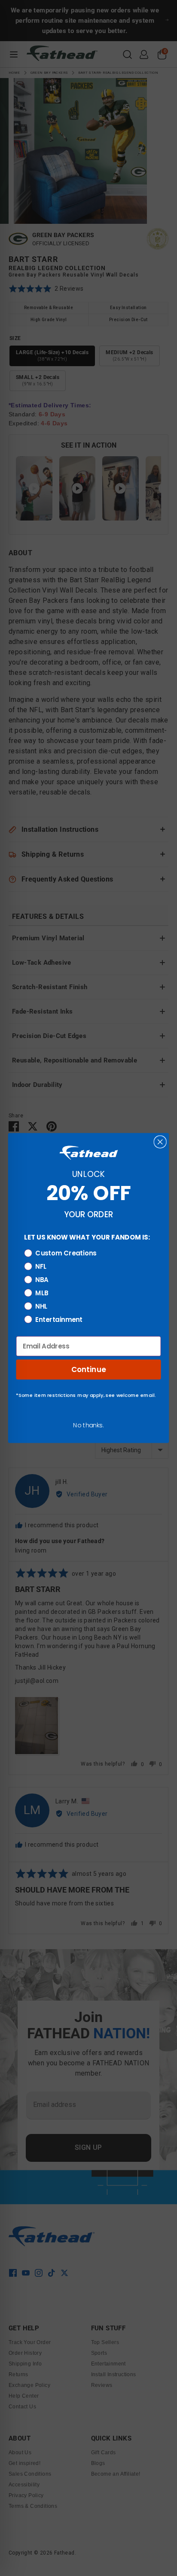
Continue (89, 1369)
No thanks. (88, 1425)
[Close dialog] (160, 1142)
